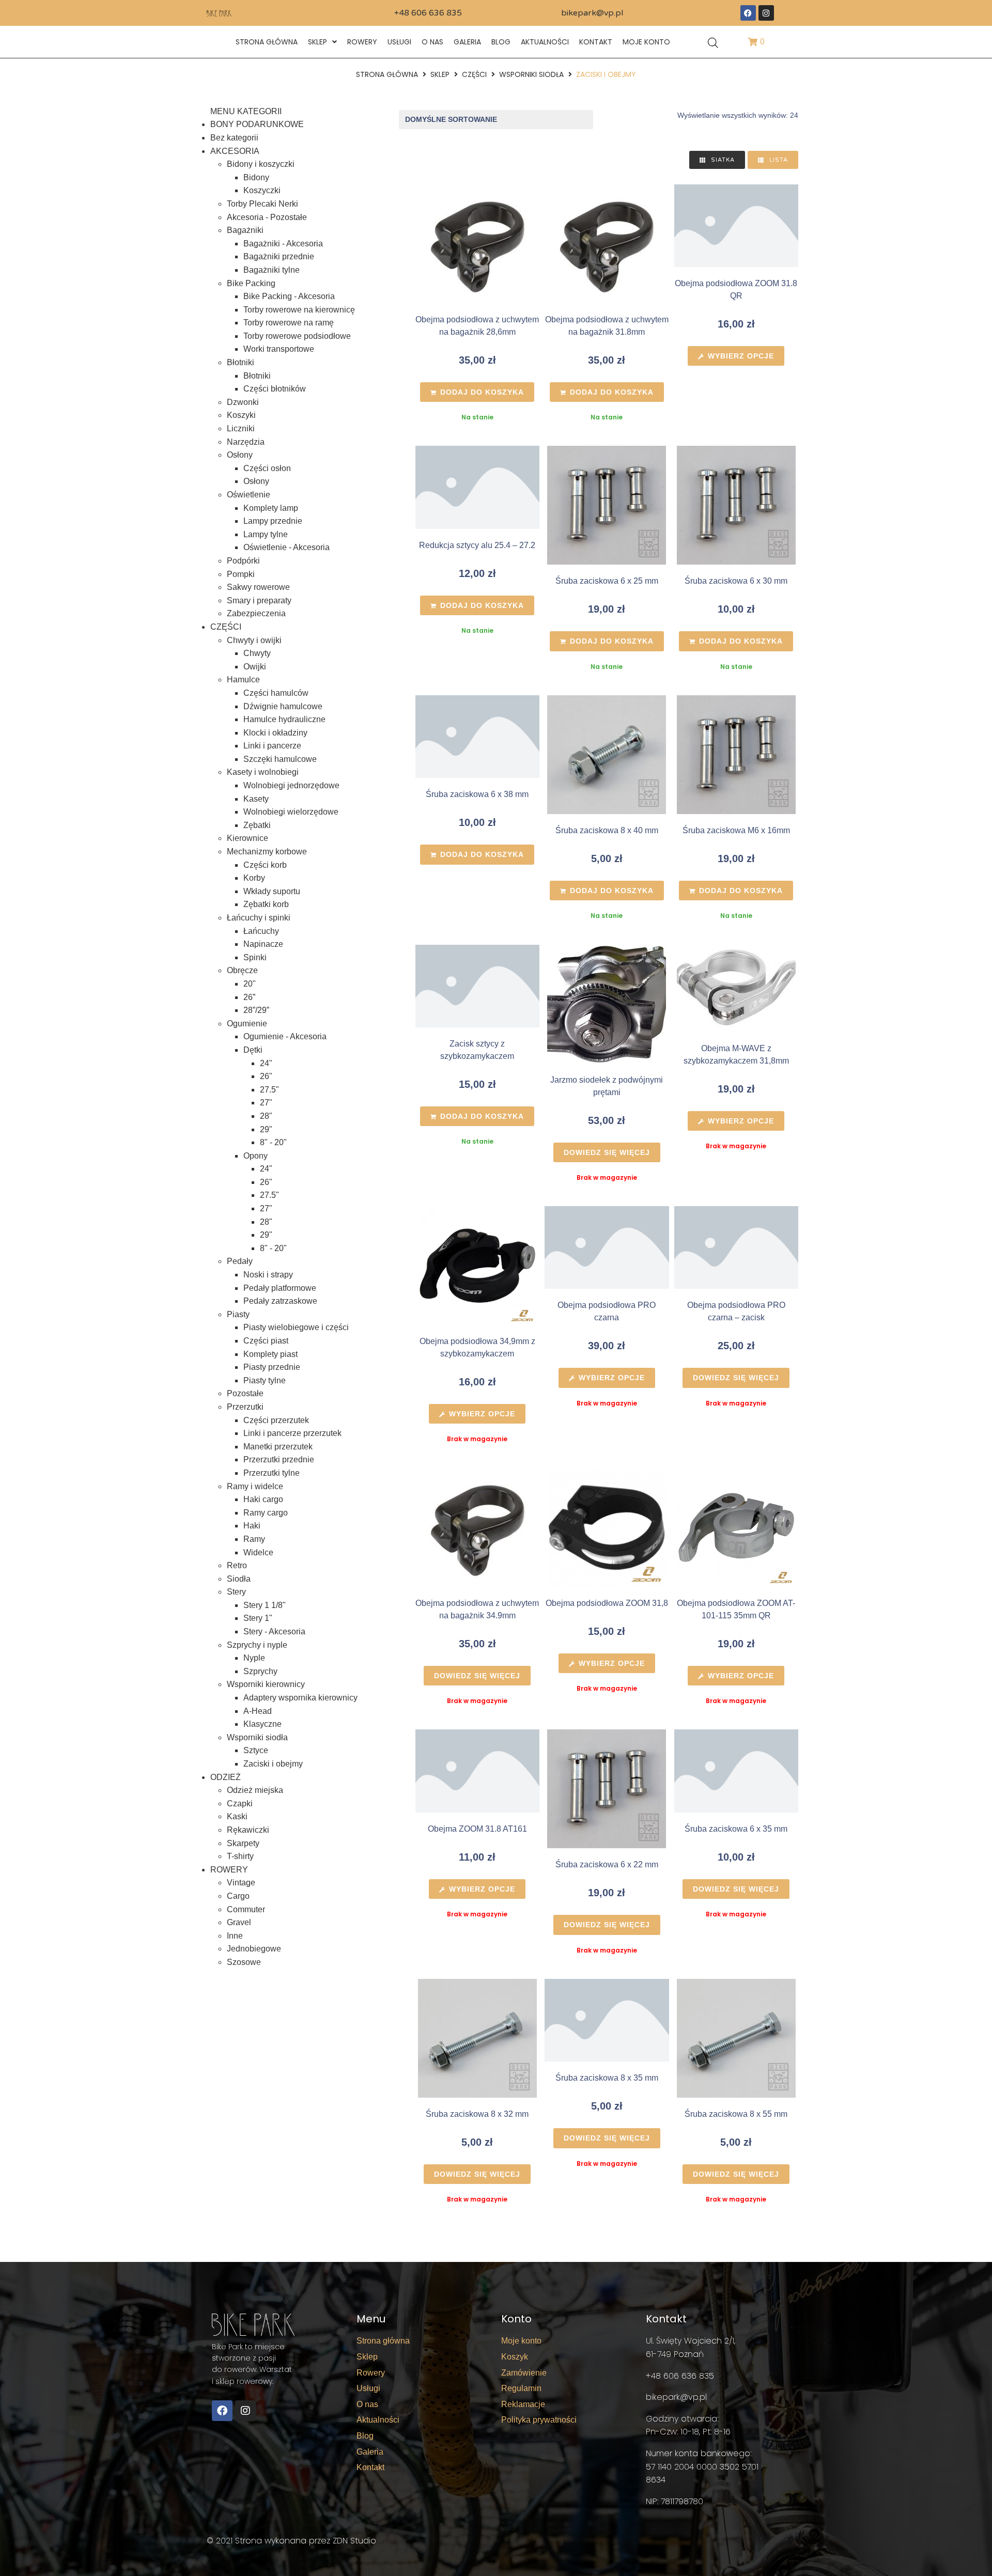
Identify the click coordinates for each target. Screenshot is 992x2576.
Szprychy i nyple (257, 1645)
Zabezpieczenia (256, 613)
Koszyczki (262, 190)
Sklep (440, 74)
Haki (252, 1526)
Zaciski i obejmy (273, 1764)
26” (249, 997)
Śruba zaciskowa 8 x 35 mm (607, 2078)
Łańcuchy (261, 931)
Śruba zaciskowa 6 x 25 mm (607, 581)
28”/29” (256, 1010)
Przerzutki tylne (272, 1473)
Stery (236, 1592)
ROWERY (229, 1870)
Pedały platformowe (280, 1288)
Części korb (265, 865)
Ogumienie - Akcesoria (285, 1036)
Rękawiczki (248, 1830)
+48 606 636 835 (428, 13)
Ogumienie (247, 1024)
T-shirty (240, 1856)
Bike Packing (251, 283)
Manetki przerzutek (278, 1447)
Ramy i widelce (255, 1486)
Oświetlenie (249, 495)
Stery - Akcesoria (274, 1632)
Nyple (254, 1658)
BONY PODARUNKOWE (257, 124)
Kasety (256, 799)
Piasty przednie (272, 1367)
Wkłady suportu (272, 891)
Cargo (238, 1896)
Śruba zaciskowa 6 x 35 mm (736, 1829)
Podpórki (243, 561)
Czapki (240, 1804)
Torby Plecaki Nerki (262, 204)
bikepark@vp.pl (592, 13)
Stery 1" (258, 1618)
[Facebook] (748, 13)
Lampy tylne (266, 534)
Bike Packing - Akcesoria (289, 296)
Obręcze (242, 970)
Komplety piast (270, 1354)
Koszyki (241, 415)
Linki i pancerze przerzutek (292, 1433)
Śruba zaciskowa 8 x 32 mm (477, 2114)
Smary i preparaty (259, 600)
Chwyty (257, 653)
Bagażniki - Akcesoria (283, 244)
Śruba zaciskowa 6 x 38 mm (477, 794)
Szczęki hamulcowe (280, 759)
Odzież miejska (255, 1790)
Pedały (240, 1261)
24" (266, 1063)
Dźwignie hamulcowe (283, 706)
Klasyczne (262, 1724)
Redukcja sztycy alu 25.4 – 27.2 (477, 545)
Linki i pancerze (272, 746)
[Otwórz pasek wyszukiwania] (713, 42)
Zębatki (257, 825)
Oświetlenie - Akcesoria (286, 547)
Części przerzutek (276, 1420)
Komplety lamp (271, 508)
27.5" (269, 1090)
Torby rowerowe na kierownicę (299, 310)
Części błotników (275, 389)
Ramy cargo (266, 1513)
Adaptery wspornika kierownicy (300, 1698)
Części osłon (267, 468)
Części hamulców (276, 693)
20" (250, 984)
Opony (255, 1156)
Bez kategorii (234, 138)
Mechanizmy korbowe (267, 852)
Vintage (241, 1883)
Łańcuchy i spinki (259, 918)
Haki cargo (263, 1499)
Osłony (240, 455)
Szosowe (244, 1962)
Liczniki (241, 428)
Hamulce (243, 680)
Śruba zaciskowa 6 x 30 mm (736, 581)
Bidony (256, 177)
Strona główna (387, 74)
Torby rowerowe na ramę (289, 323)
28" (266, 1116)
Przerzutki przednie (279, 1459)
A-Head (258, 1711)
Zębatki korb (266, 904)
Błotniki (241, 362)
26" (266, 1076)
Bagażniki (245, 230)
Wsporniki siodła (531, 74)
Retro (237, 1565)
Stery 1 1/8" (265, 1605)
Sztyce (256, 1750)
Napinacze (263, 944)
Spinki (255, 957)
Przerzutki (245, 1407)
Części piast (266, 1341)
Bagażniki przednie (279, 256)
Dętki (253, 1050)
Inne (235, 1936)
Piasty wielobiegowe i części (296, 1327)
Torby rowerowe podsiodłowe (297, 336)
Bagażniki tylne (272, 270)
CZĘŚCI (474, 74)
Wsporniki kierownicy (266, 1684)
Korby (254, 878)
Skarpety (243, 1843)
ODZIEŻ (226, 1777)
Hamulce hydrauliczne (284, 719)
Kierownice (247, 838)
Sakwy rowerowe (258, 587)
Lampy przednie (273, 521)
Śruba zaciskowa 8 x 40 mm (607, 830)
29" (266, 1129)
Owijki (255, 667)
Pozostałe (245, 1393)
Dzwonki (243, 402)
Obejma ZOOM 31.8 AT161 (477, 1829)
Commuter (246, 1909)
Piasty (238, 1314)
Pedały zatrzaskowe (280, 1301)
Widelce (258, 1552)
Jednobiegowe (254, 1949)
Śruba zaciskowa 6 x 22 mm (607, 1864)
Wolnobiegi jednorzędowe (291, 785)
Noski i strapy (268, 1275)
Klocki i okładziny (275, 733)
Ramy (254, 1539)
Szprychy (260, 1671)
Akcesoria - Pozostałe (267, 217)
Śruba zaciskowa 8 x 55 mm (736, 2114)
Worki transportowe (279, 349)
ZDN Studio (354, 2541)
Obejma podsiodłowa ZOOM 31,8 (607, 1603)
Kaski (237, 1816)
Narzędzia (246, 442)
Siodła (239, 1579)
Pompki (241, 574)
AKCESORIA (235, 151)
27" (266, 1103)
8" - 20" (273, 1142)
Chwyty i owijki (254, 640)
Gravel (239, 1922)
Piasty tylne (265, 1380)
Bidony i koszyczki (261, 164)
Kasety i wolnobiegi (263, 772)
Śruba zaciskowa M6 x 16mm (736, 830)
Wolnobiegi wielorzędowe (291, 812)
